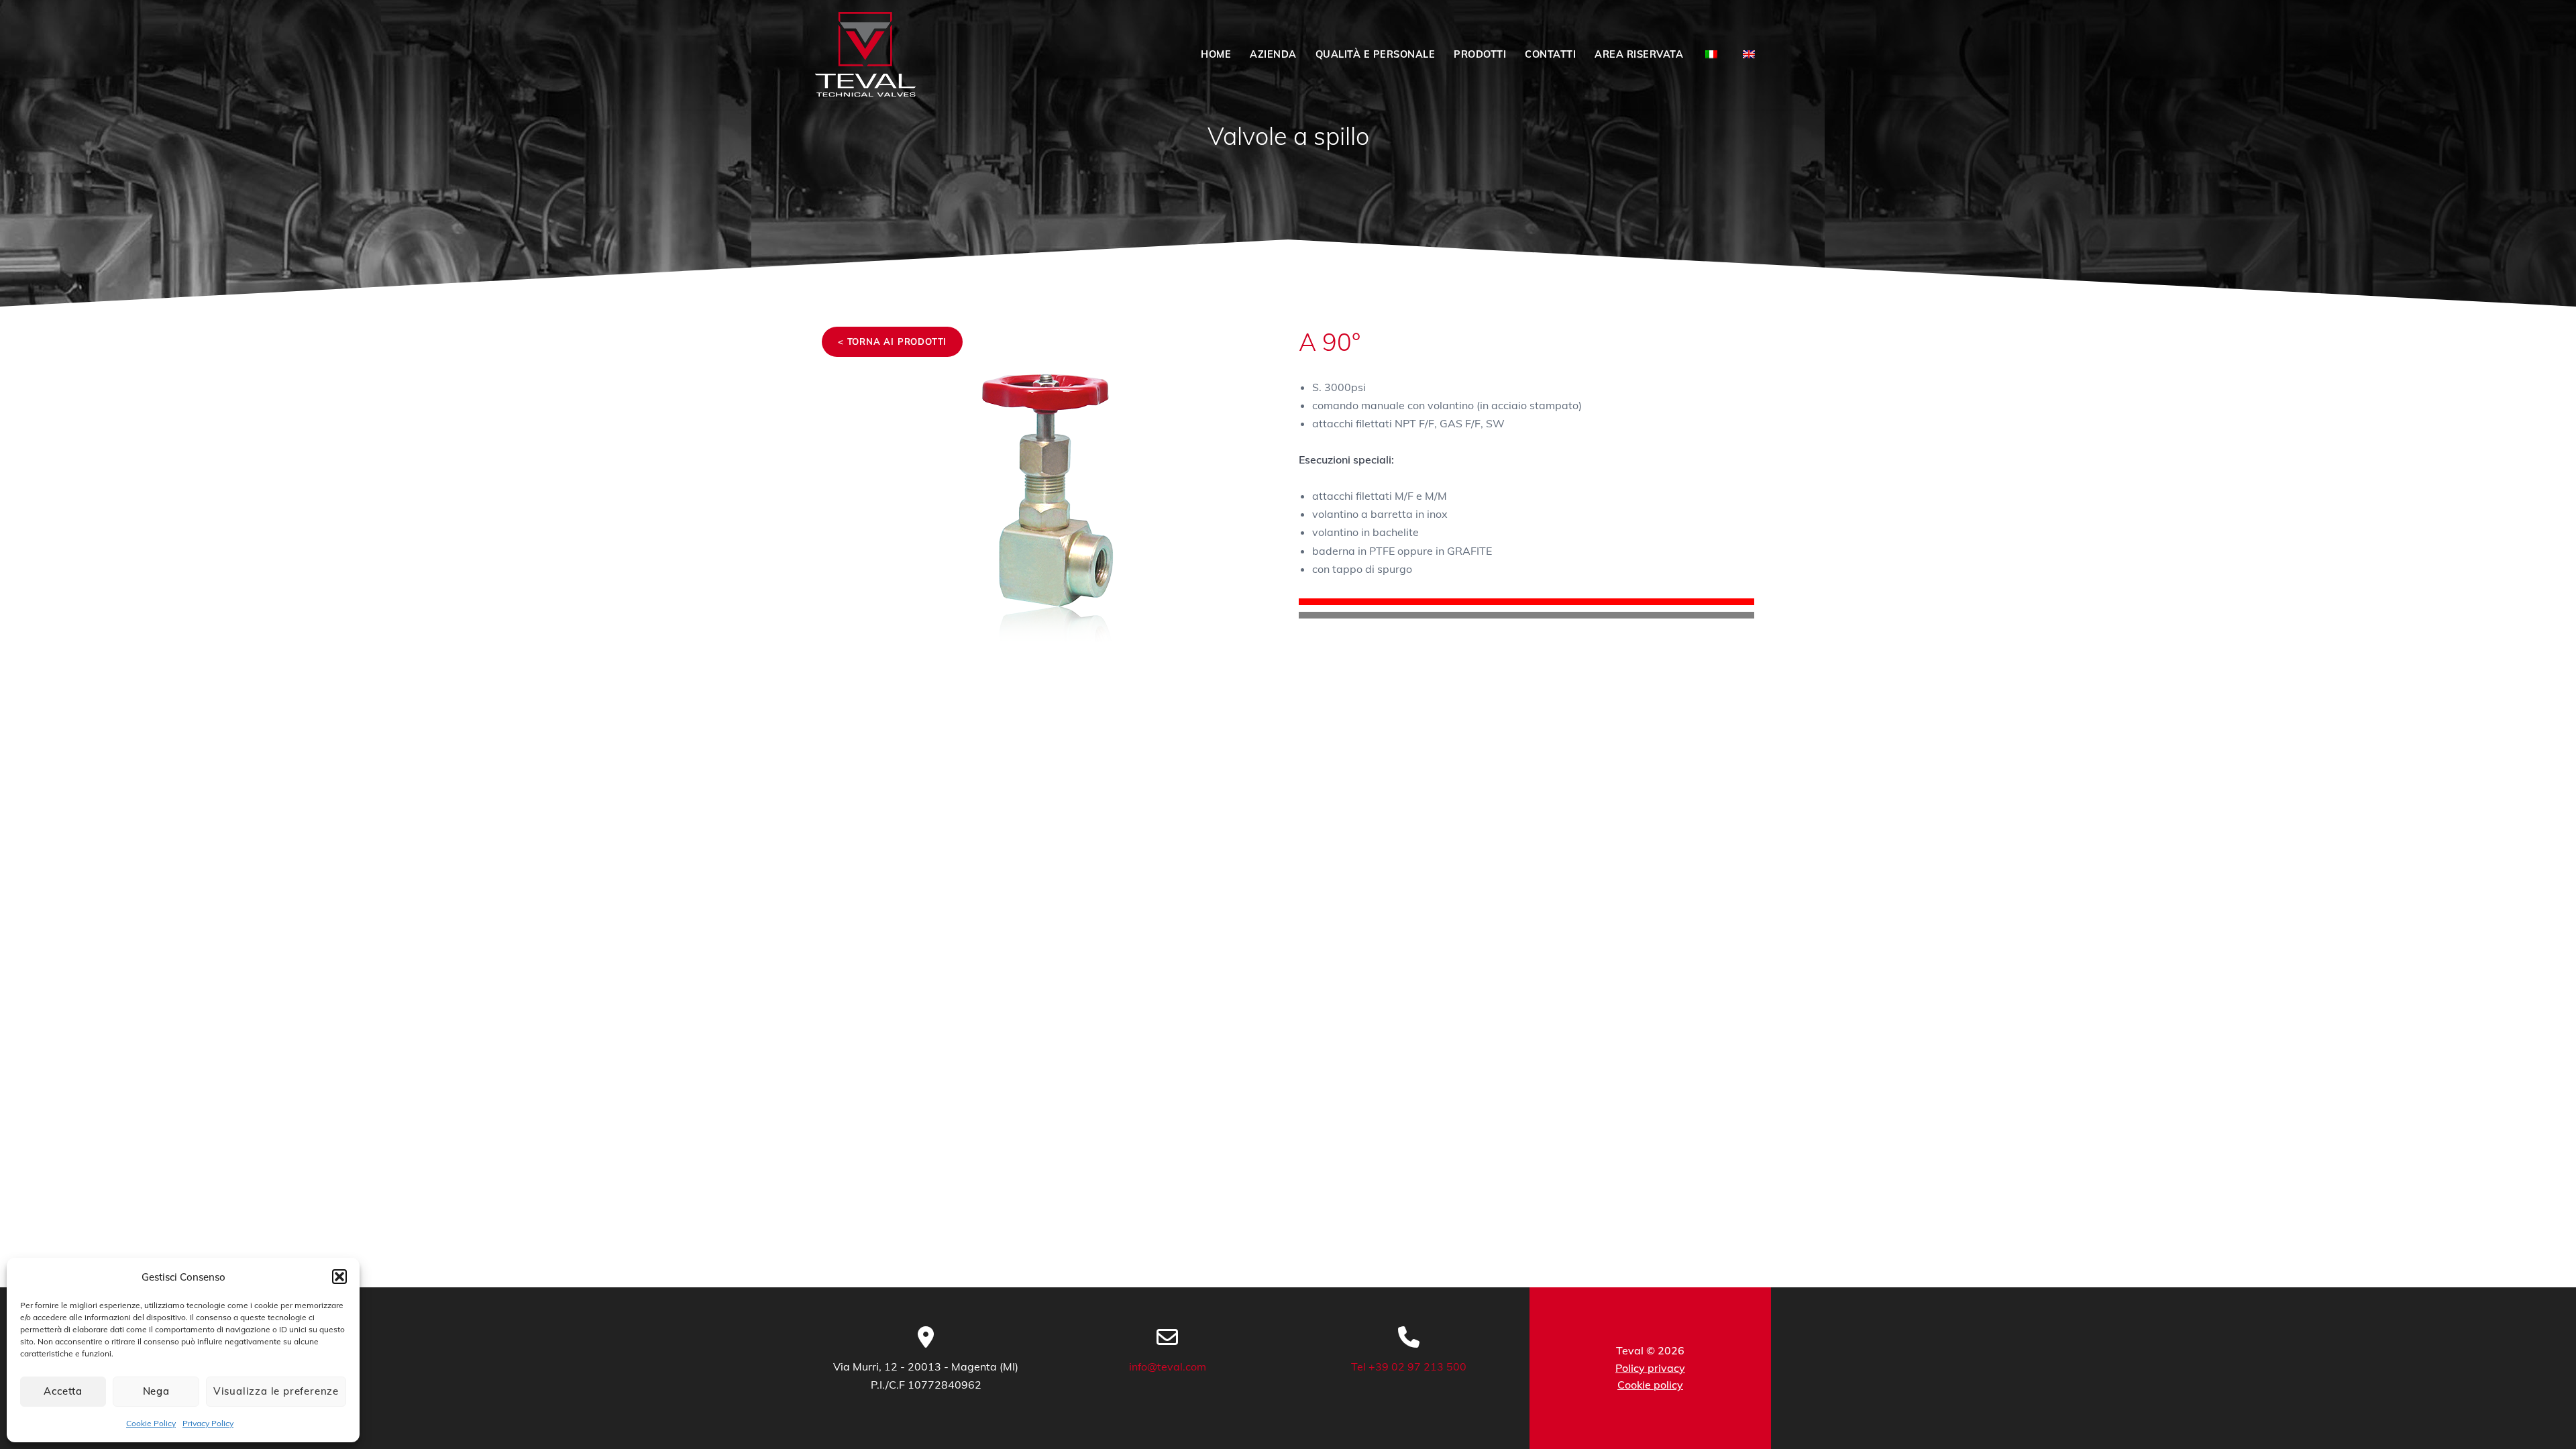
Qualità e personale (1376, 54)
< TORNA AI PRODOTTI (892, 341)
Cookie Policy (151, 1423)
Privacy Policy (208, 1423)
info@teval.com (1168, 1366)
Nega (156, 1391)
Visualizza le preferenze (276, 1391)
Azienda (1273, 54)
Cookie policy (1650, 1385)
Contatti (1550, 54)
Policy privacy (1650, 1368)
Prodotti (1480, 54)
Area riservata (1639, 54)
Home (1216, 54)
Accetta (63, 1391)
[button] (339, 1277)
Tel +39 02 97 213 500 (1409, 1366)
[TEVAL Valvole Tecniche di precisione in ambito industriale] (865, 55)
